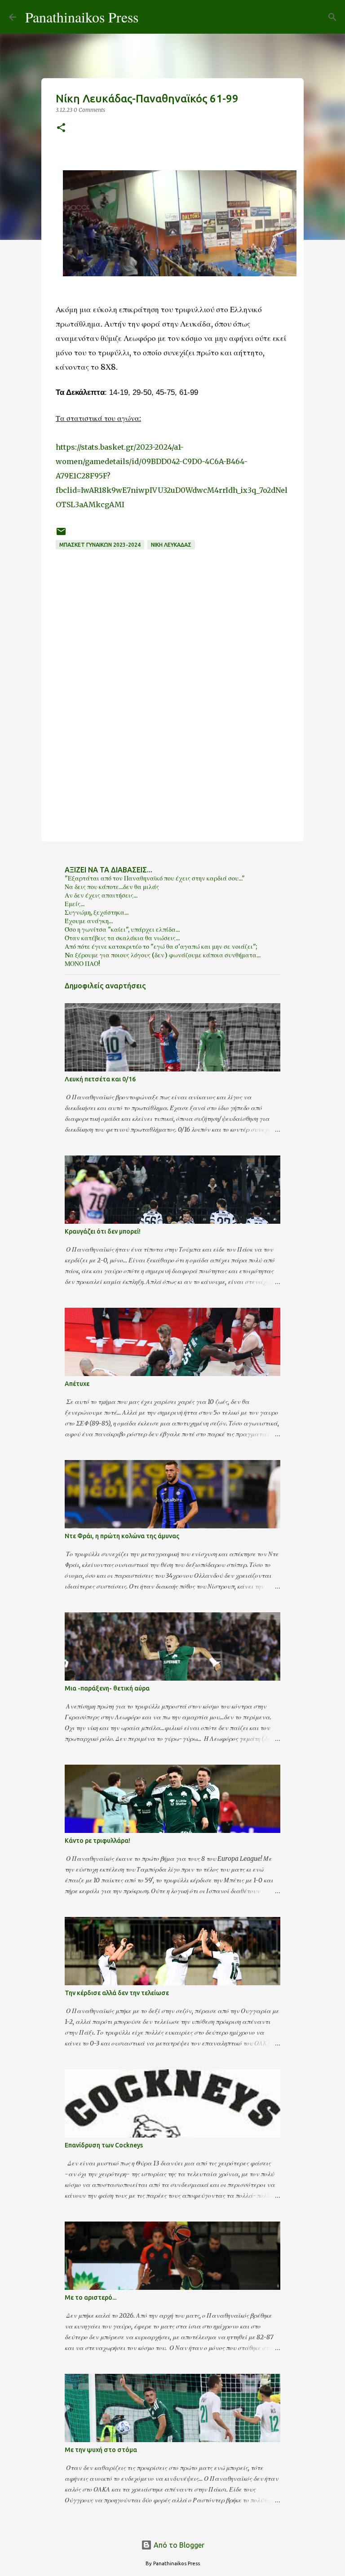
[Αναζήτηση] (151, 17)
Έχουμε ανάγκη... (89, 921)
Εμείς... (75, 904)
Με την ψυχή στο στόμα (101, 2450)
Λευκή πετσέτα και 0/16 (100, 1079)
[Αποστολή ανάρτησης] (61, 535)
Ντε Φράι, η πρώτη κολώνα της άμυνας (122, 1536)
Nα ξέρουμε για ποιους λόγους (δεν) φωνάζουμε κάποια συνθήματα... (163, 955)
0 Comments (89, 110)
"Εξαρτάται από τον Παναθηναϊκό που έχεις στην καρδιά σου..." (155, 878)
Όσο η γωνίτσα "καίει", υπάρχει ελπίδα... (122, 929)
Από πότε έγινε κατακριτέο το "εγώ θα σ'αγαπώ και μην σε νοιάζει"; (161, 947)
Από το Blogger (178, 2545)
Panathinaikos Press (82, 17)
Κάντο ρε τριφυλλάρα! (97, 1841)
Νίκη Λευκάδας (171, 545)
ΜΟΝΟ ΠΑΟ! (82, 964)
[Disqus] (172, 713)
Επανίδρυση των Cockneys (104, 2145)
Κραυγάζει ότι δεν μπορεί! (103, 1231)
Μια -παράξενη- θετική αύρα (107, 1688)
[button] (61, 128)
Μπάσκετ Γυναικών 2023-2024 (100, 545)
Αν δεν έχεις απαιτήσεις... (101, 895)
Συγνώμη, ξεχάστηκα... (97, 912)
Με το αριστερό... (91, 2297)
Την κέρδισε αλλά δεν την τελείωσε (117, 1993)
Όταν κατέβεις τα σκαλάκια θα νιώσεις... (122, 938)
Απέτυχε (77, 1384)
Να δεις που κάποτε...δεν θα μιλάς (112, 887)
